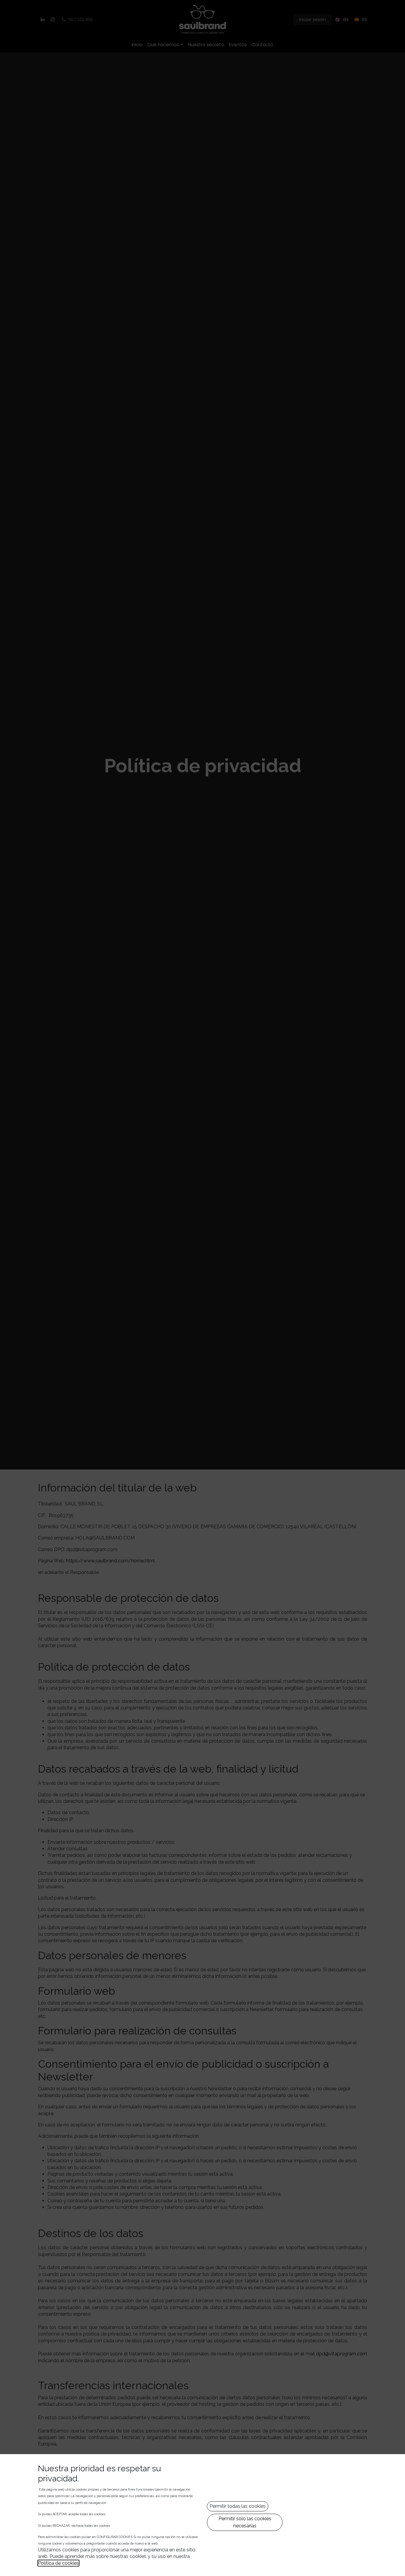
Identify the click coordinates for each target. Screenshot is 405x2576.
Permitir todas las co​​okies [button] (238, 2506)
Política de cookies (58, 2563)
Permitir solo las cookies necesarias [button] (245, 2522)
